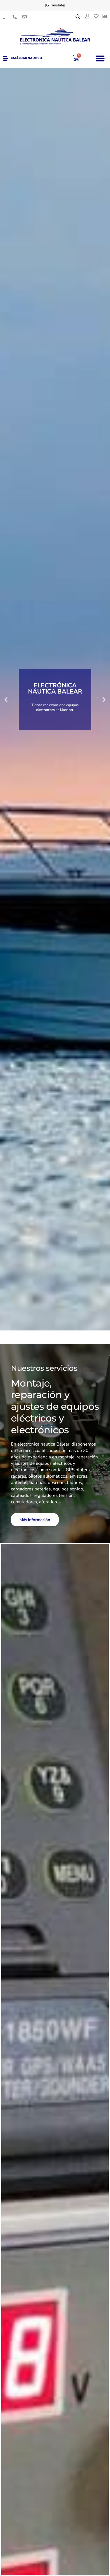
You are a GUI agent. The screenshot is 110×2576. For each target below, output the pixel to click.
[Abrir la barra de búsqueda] (78, 17)
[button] (100, 58)
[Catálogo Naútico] (5, 58)
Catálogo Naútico (26, 58)
